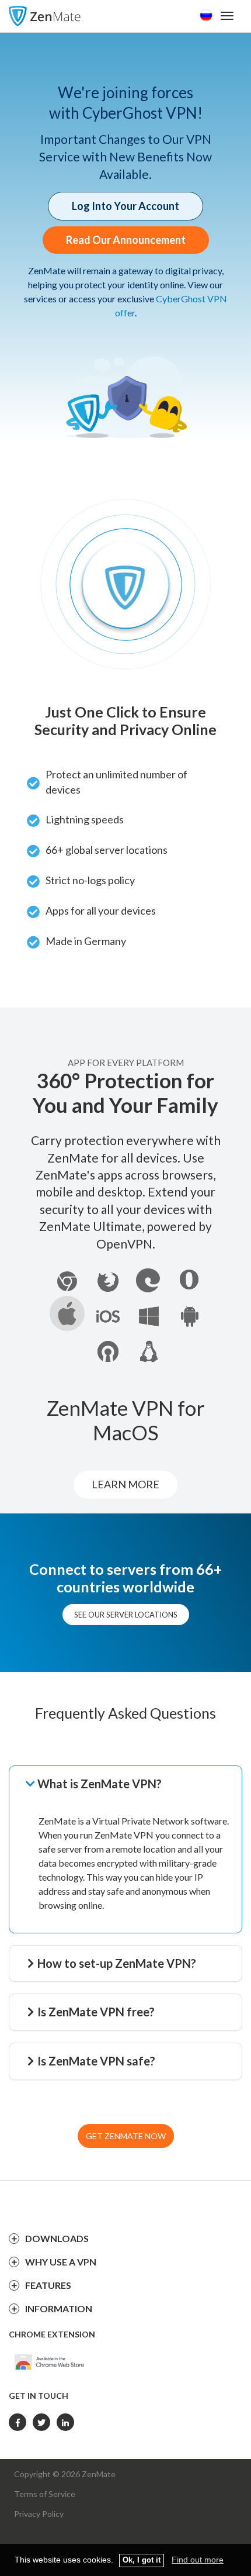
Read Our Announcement (126, 240)
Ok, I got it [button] (142, 2560)
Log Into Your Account (125, 206)
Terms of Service (45, 2494)
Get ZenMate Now (126, 2136)
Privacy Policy (39, 2514)
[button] (133, 1784)
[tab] (133, 1784)
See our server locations (126, 1615)
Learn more (125, 1484)
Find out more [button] (198, 2560)
